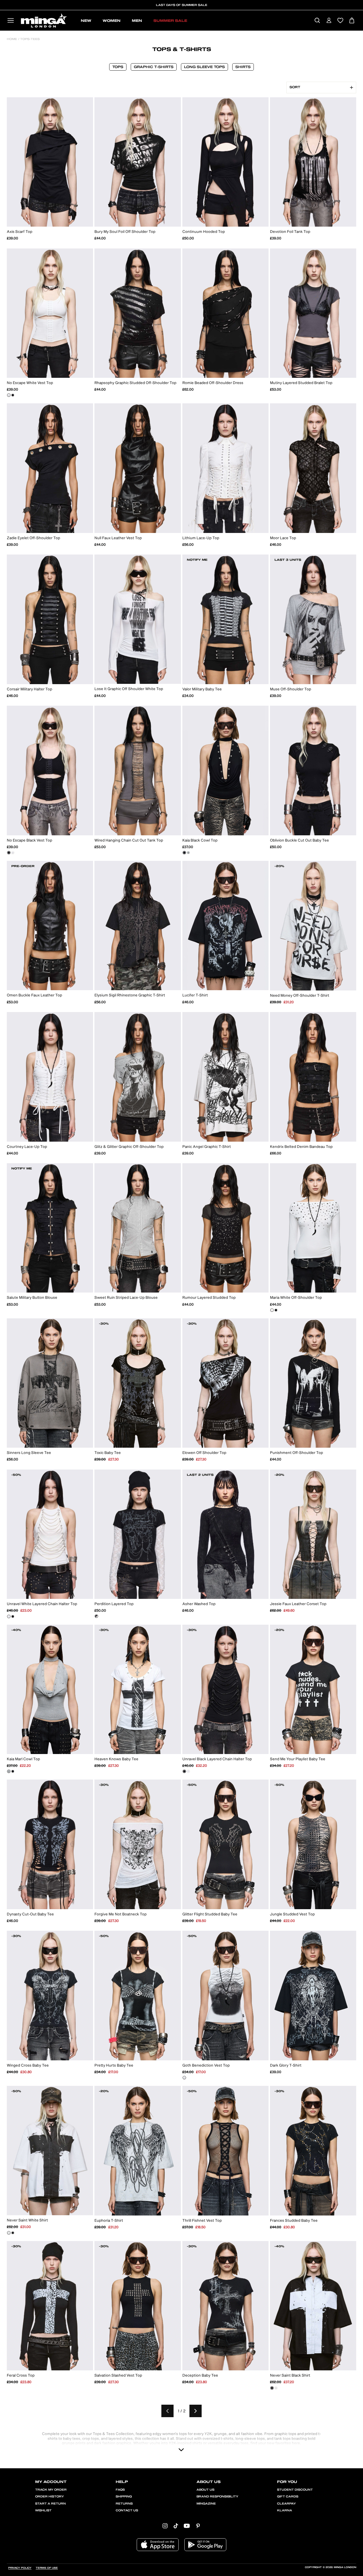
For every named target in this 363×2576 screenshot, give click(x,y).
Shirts (243, 67)
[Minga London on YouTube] (187, 2526)
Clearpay (286, 2504)
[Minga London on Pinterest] (198, 2526)
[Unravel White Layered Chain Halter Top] (9, 1616)
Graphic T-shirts (154, 67)
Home (12, 39)
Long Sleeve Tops (204, 67)
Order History (49, 2497)
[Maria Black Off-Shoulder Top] (276, 1310)
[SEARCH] (317, 21)
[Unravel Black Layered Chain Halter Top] (13, 1616)
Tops (118, 67)
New (86, 21)
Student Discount (295, 2490)
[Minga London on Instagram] (165, 2526)
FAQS (120, 2490)
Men (137, 21)
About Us (205, 2490)
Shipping (124, 2497)
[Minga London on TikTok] (176, 2526)
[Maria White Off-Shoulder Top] (272, 1310)
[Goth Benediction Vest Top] (184, 2078)
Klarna (285, 2510)
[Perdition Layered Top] (96, 1616)
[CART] (352, 21)
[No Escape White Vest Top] (9, 395)
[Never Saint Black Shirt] (13, 2233)
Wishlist (43, 2510)
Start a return (50, 2504)
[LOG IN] (329, 21)
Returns (124, 2504)
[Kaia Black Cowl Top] (184, 853)
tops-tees (29, 39)
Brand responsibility (217, 2497)
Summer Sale (170, 21)
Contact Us (127, 2510)
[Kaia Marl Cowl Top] (188, 853)
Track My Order (51, 2490)
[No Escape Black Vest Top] (13, 395)
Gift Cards (288, 2497)
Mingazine (206, 2504)
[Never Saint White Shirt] (9, 2233)
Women (112, 21)
